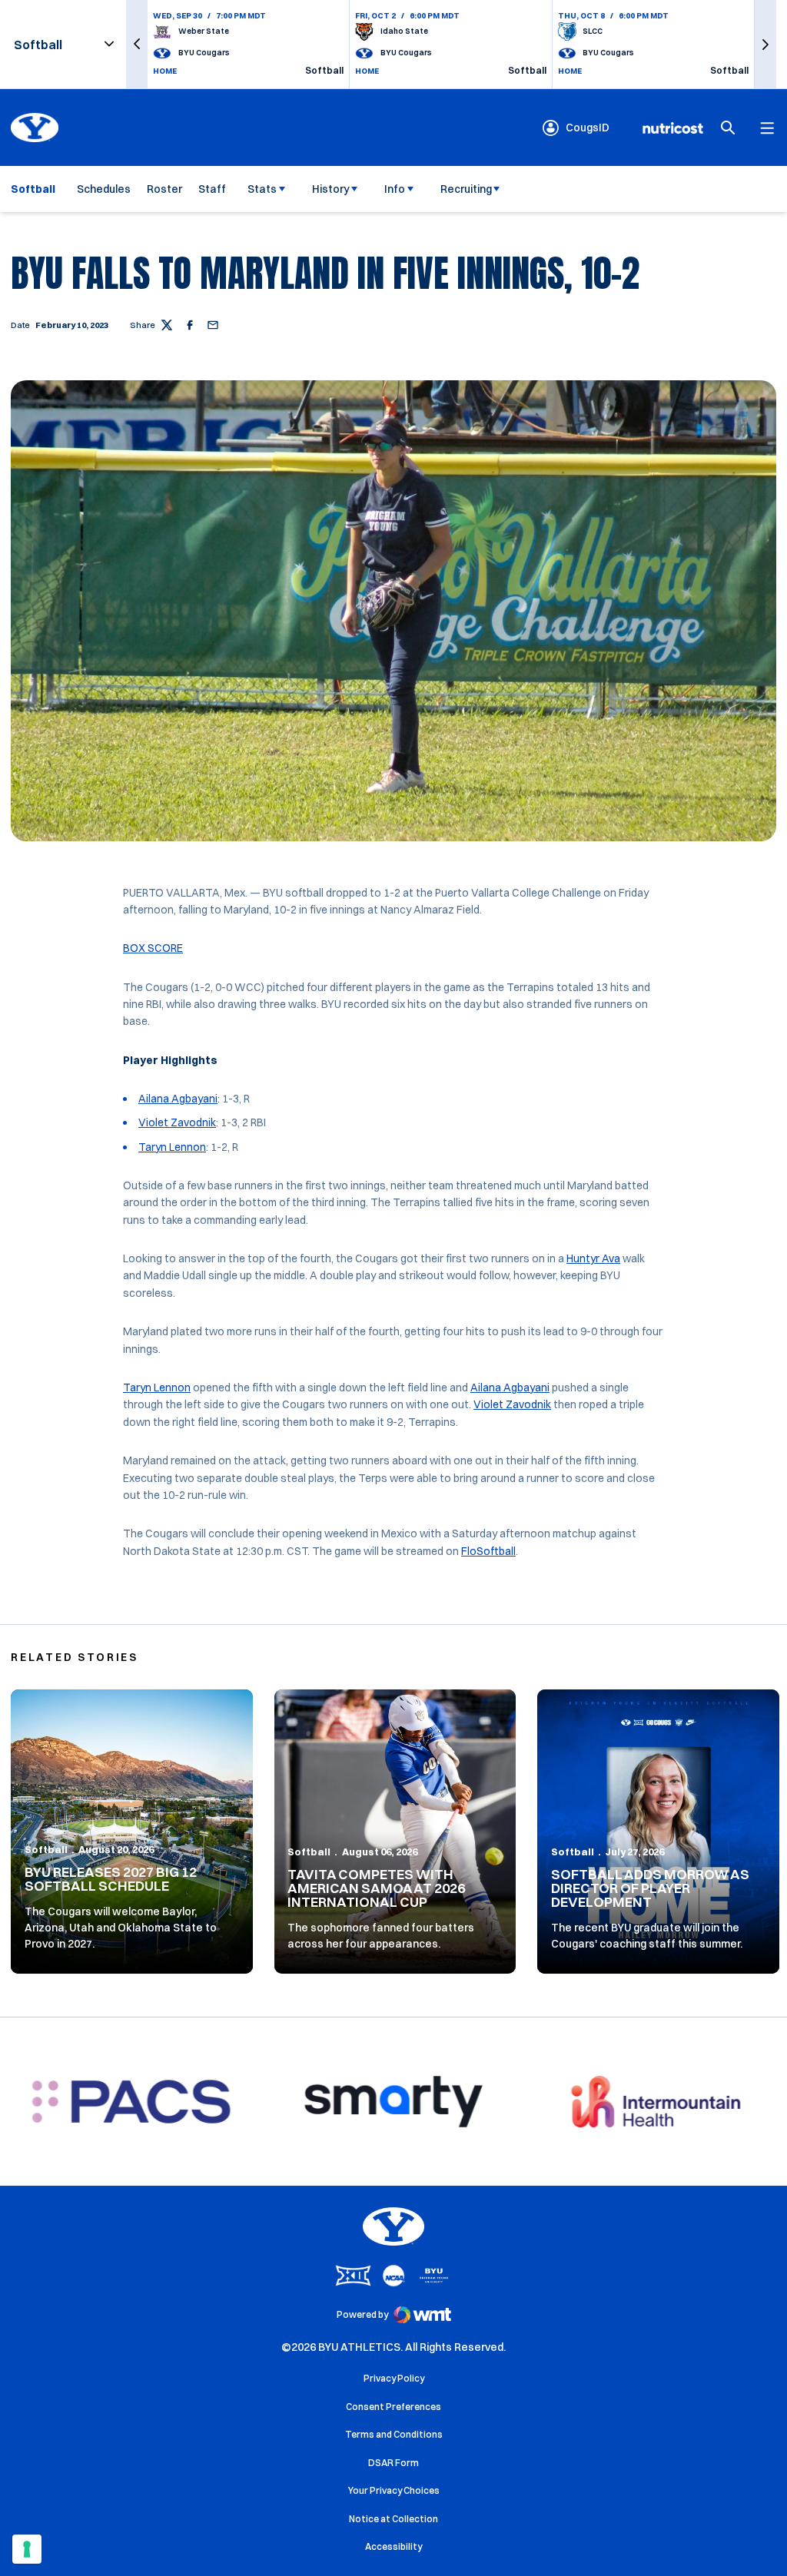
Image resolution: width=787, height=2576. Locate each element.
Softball (46, 1849)
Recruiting (466, 189)
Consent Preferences (393, 2407)
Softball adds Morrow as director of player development (650, 1888)
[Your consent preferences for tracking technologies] (27, 2549)
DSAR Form (393, 2463)
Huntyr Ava (593, 1258)
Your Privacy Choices (394, 2490)
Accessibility (393, 2546)
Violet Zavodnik (177, 1122)
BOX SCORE (153, 948)
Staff (212, 189)
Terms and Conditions (394, 2434)
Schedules (104, 189)
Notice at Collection (393, 2519)
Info (395, 189)
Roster (164, 189)
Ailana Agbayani (178, 1099)
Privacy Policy (394, 2378)
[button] (137, 44)
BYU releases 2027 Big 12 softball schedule (111, 1879)
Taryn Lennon (172, 1147)
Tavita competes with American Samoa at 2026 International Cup (376, 1888)
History (331, 189)
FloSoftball (488, 1551)
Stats (262, 189)
